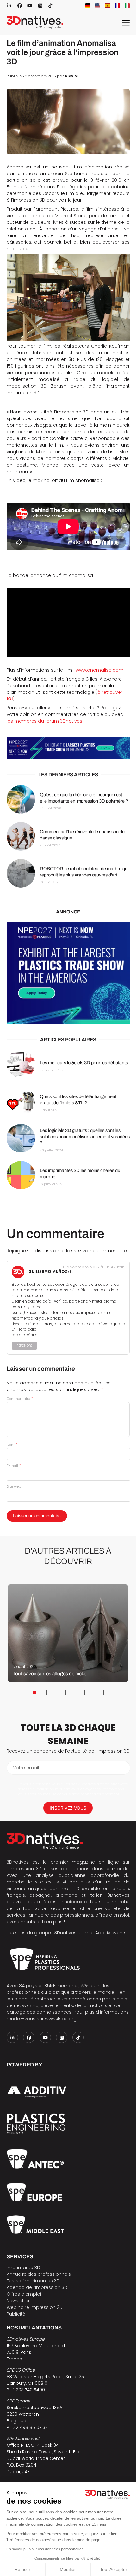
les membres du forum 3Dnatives (44, 721)
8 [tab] (101, 1693)
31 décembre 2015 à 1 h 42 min (93, 1267)
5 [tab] (72, 1693)
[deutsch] (88, 6)
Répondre (24, 1346)
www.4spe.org (61, 2019)
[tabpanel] (68, 1633)
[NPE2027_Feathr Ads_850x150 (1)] (68, 748)
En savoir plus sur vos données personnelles (45, 2549)
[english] (98, 6)
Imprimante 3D (23, 2268)
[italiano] (127, 6)
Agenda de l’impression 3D (37, 2287)
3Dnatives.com (71, 1933)
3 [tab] (53, 1693)
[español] (108, 6)
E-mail (14, 1466)
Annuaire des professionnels (39, 2274)
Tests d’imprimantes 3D (33, 2281)
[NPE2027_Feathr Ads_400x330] (68, 973)
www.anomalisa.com (99, 670)
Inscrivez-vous (68, 1808)
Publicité (16, 2314)
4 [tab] (63, 1693)
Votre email (26, 1768)
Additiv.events (111, 1933)
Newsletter (18, 2301)
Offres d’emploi (24, 2294)
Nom (12, 1445)
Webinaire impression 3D (35, 2307)
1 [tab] (34, 1693)
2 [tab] (44, 1693)
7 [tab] (91, 1693)
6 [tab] (82, 1693)
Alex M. (72, 76)
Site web (14, 1486)
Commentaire (20, 1399)
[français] (117, 6)
